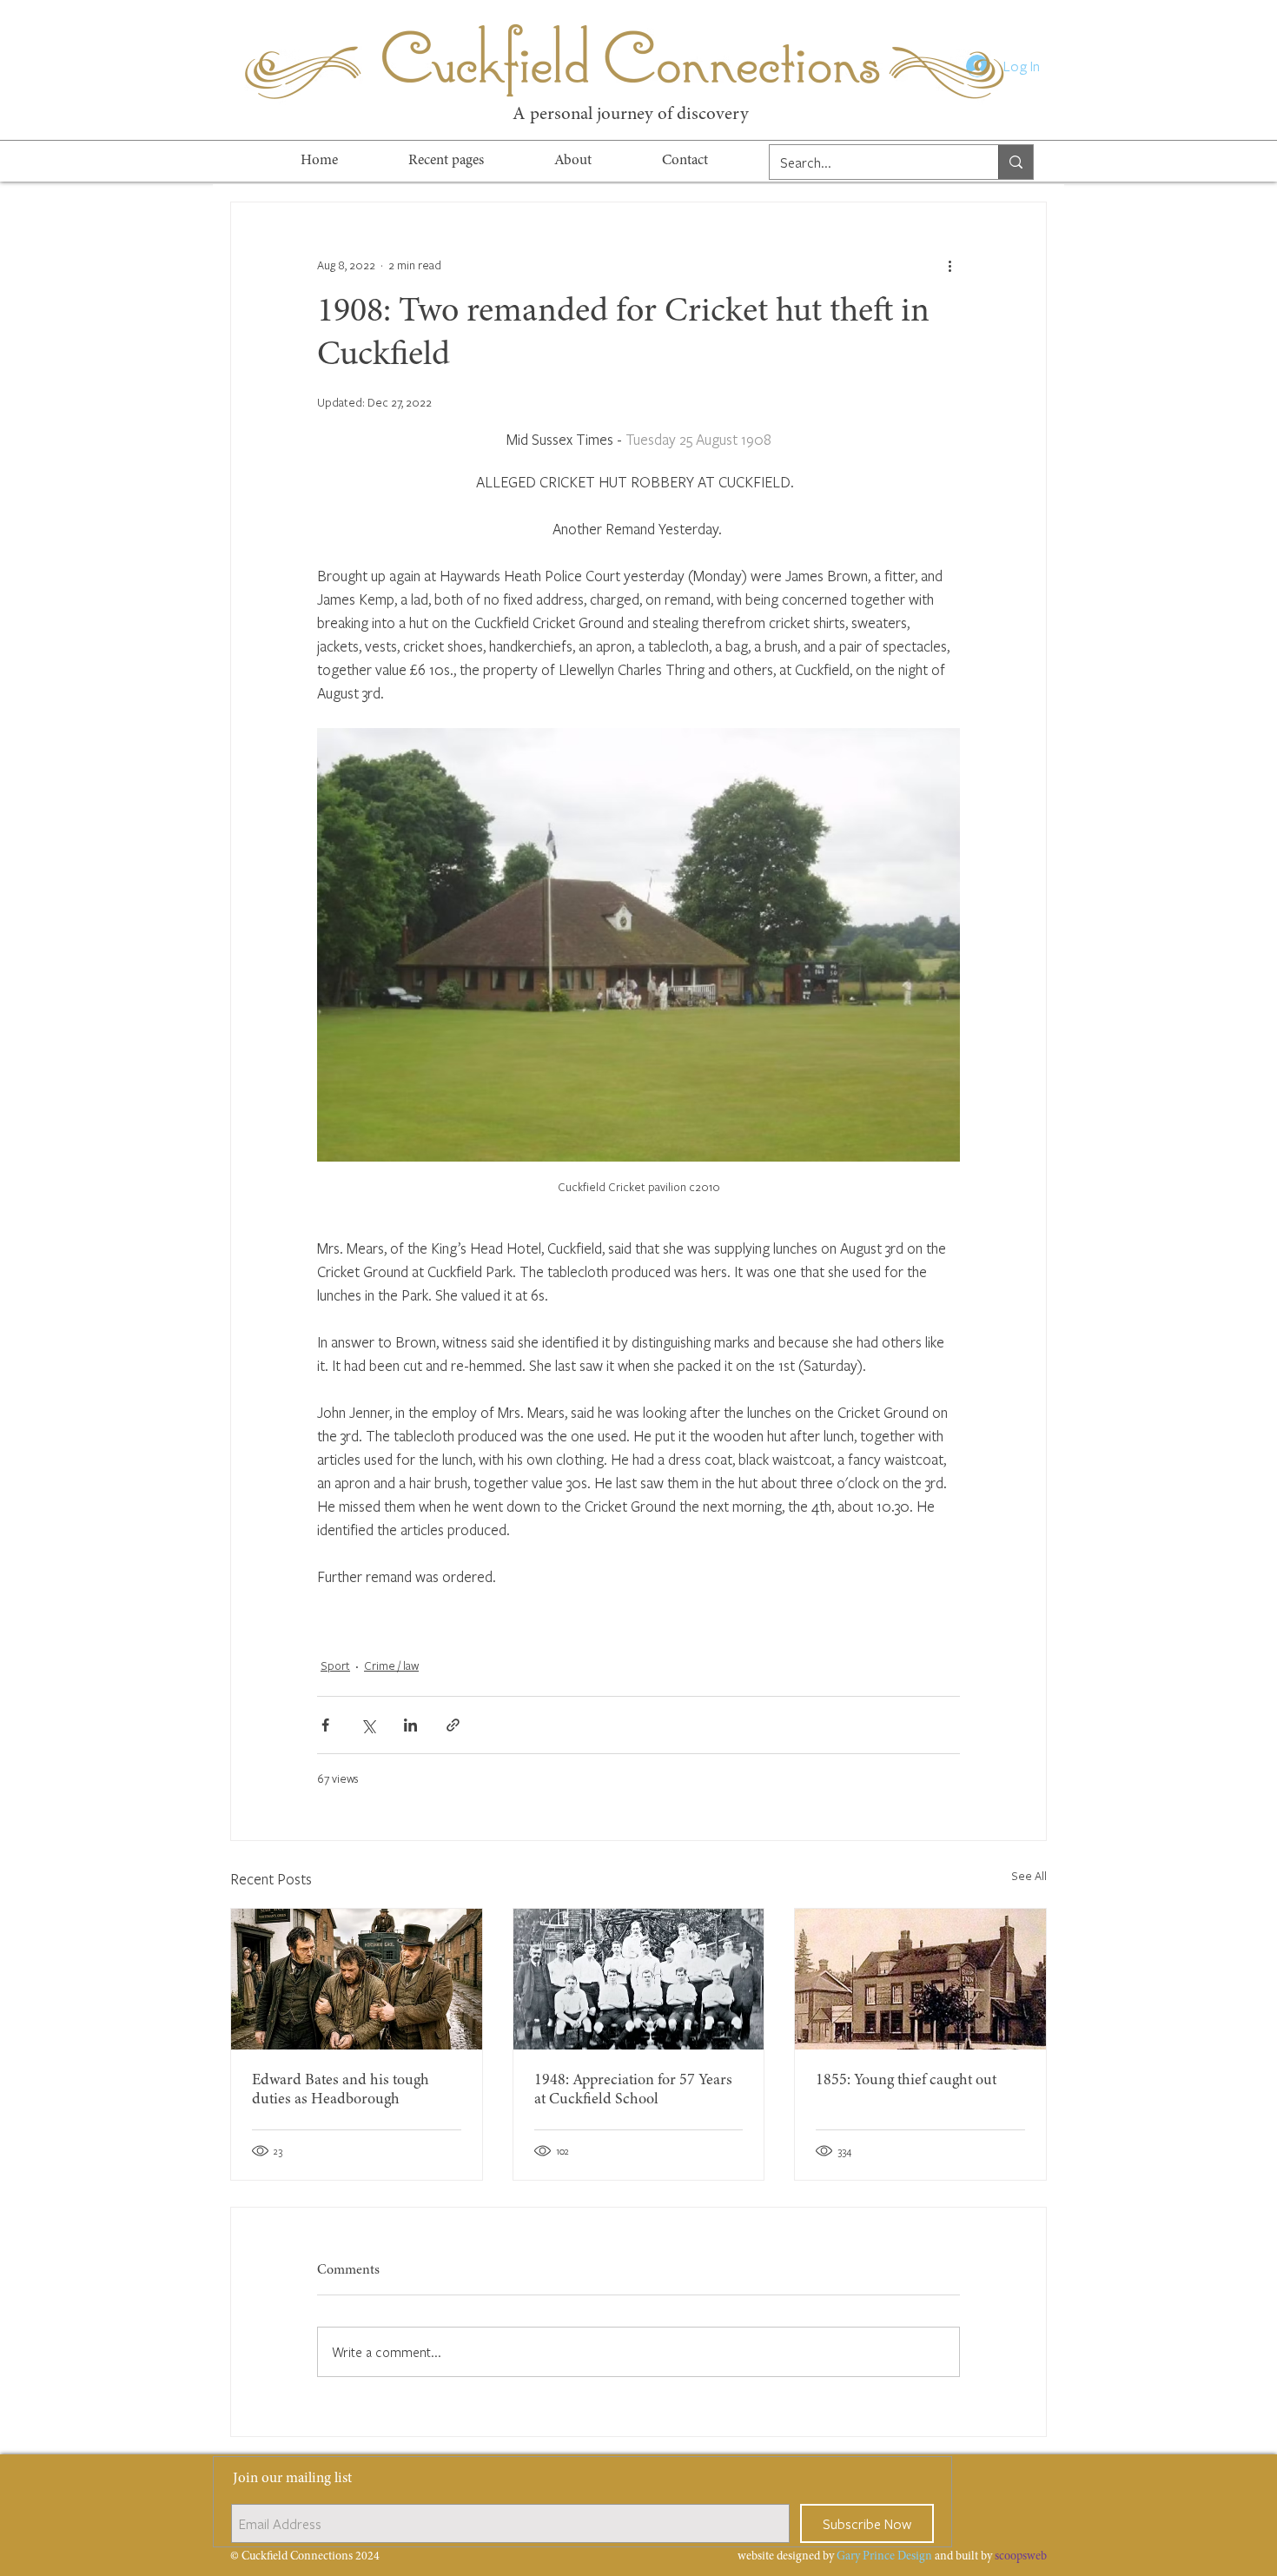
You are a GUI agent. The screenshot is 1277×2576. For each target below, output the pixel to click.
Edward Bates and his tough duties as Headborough (341, 2090)
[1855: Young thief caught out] (920, 1979)
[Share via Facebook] (325, 1725)
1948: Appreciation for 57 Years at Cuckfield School (633, 2090)
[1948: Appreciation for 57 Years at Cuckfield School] (639, 1979)
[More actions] (949, 265)
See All (1029, 1876)
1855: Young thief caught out (906, 2081)
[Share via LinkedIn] (410, 1725)
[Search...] (1016, 162)
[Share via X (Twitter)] (368, 1725)
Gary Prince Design (884, 2557)
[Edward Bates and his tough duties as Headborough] (357, 1979)
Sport (335, 1665)
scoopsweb (1021, 2557)
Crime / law (391, 1665)
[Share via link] (453, 1725)
